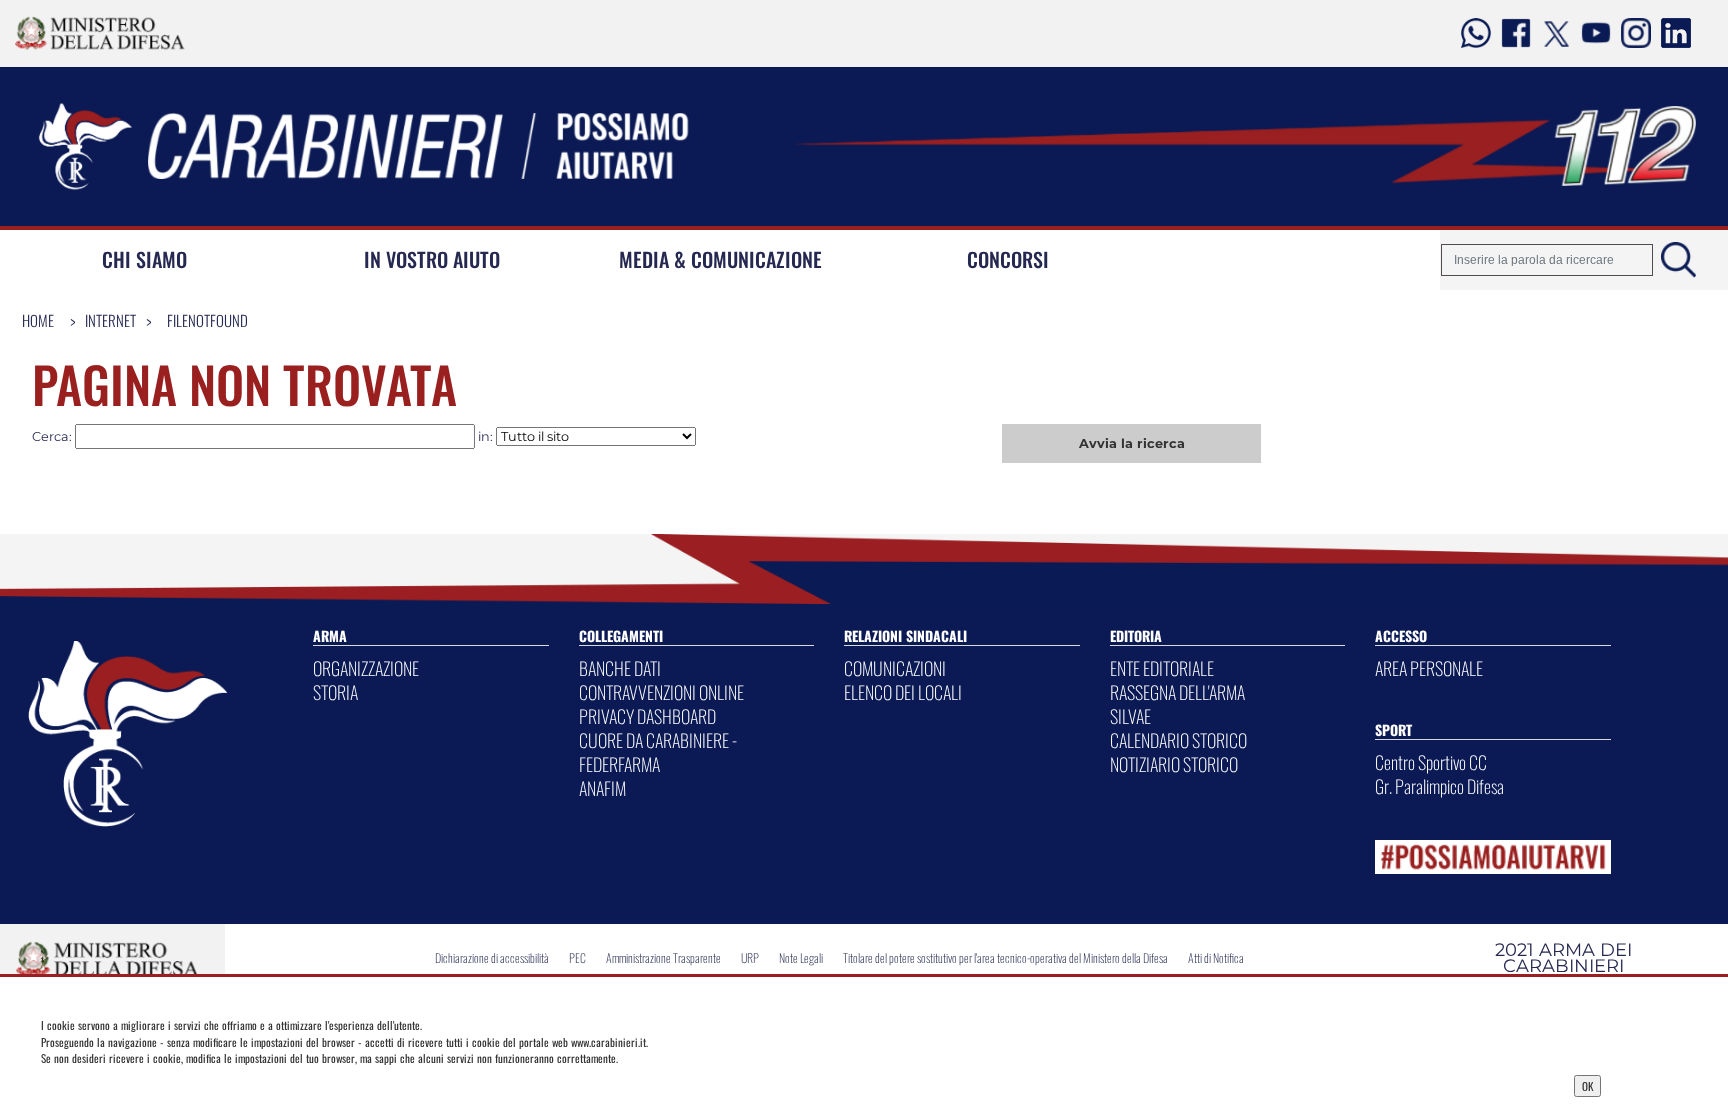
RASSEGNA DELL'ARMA (1177, 692)
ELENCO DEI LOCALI (903, 692)
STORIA (335, 692)
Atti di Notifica (1216, 957)
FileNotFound (207, 320)
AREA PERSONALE (1429, 668)
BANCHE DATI (620, 668)
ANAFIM (602, 788)
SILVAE (1130, 716)
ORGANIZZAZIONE (366, 668)
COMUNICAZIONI (895, 668)
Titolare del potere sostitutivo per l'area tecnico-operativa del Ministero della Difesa (1005, 957)
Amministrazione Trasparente (663, 957)
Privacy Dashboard (207, 1084)
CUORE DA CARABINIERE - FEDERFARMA (658, 752)
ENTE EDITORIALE (1162, 668)
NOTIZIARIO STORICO (1174, 764)
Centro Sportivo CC (1431, 762)
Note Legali (801, 957)
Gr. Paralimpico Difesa (1439, 786)
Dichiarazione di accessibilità (492, 957)
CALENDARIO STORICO (1178, 740)
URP (750, 957)
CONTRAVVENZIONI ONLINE (661, 692)
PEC (577, 957)
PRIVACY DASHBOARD (647, 716)
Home (38, 320)
